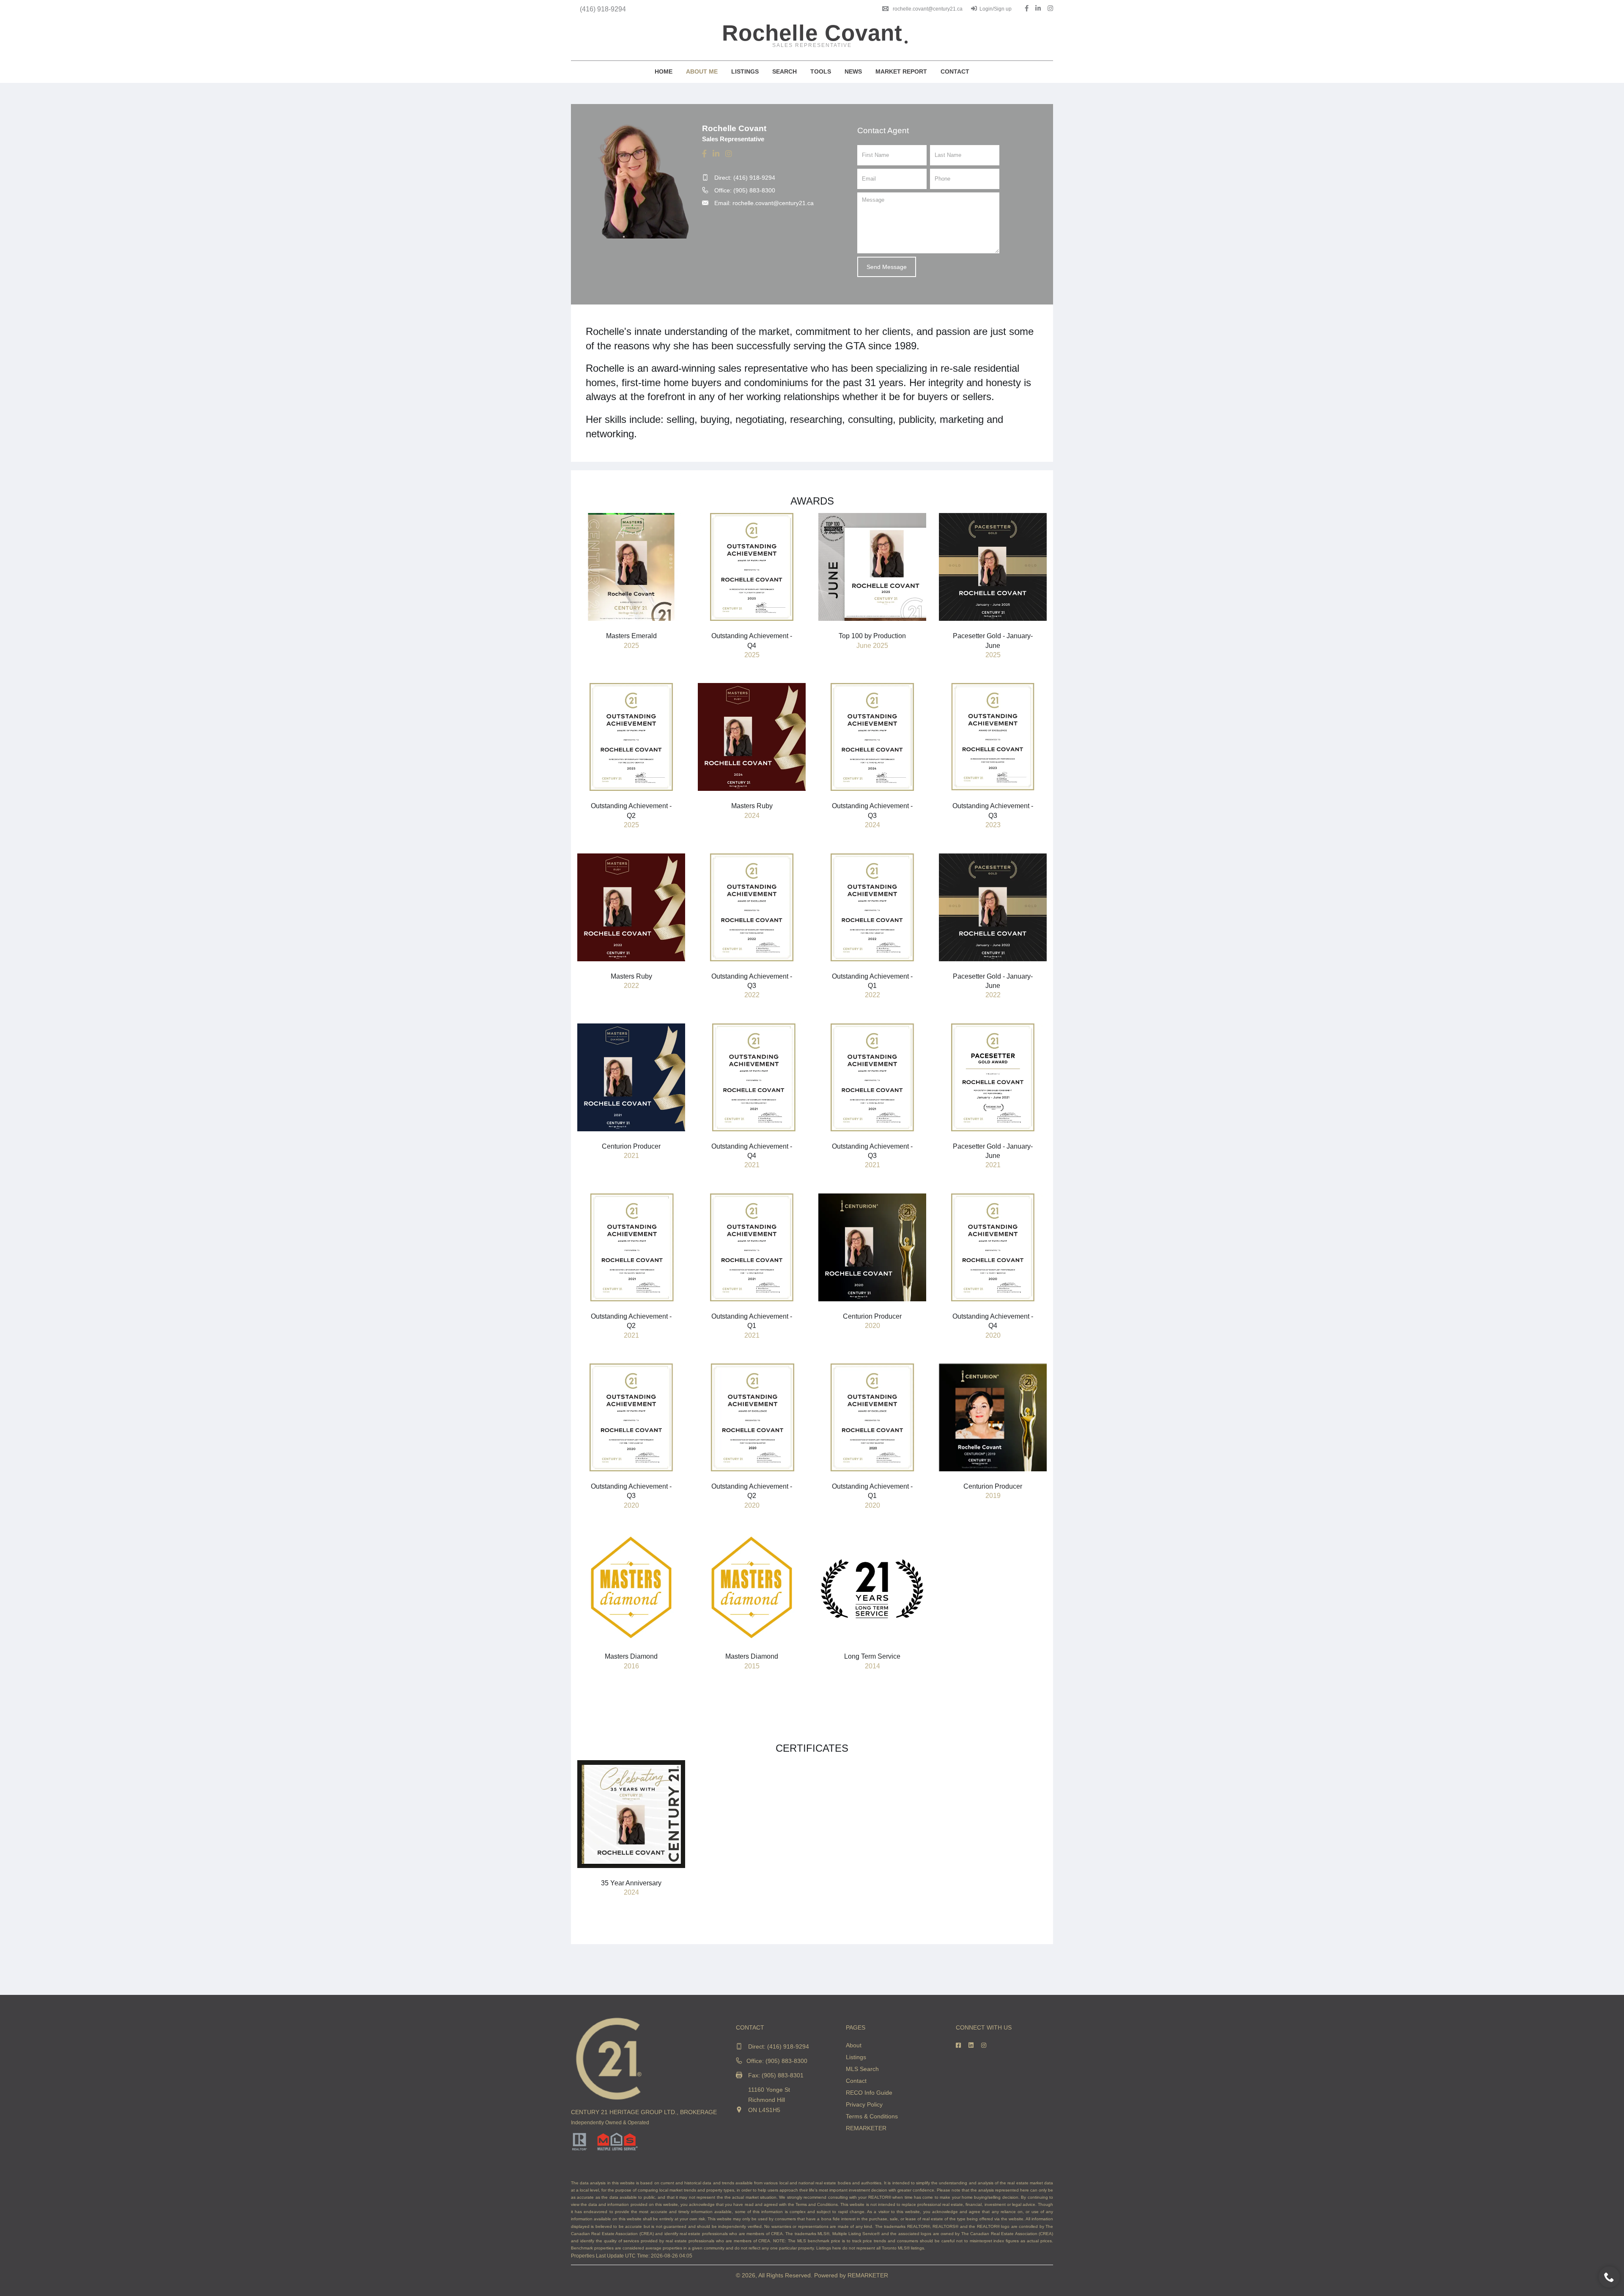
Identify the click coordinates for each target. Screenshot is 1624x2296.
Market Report (901, 71)
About (854, 2045)
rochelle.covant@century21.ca (928, 9)
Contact (955, 71)
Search (785, 71)
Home (664, 71)
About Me (702, 71)
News (853, 71)
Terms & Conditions (872, 2116)
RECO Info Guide (869, 2093)
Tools (821, 71)
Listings (745, 71)
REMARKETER (866, 2128)
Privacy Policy (864, 2104)
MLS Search (862, 2069)
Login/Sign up (996, 9)
